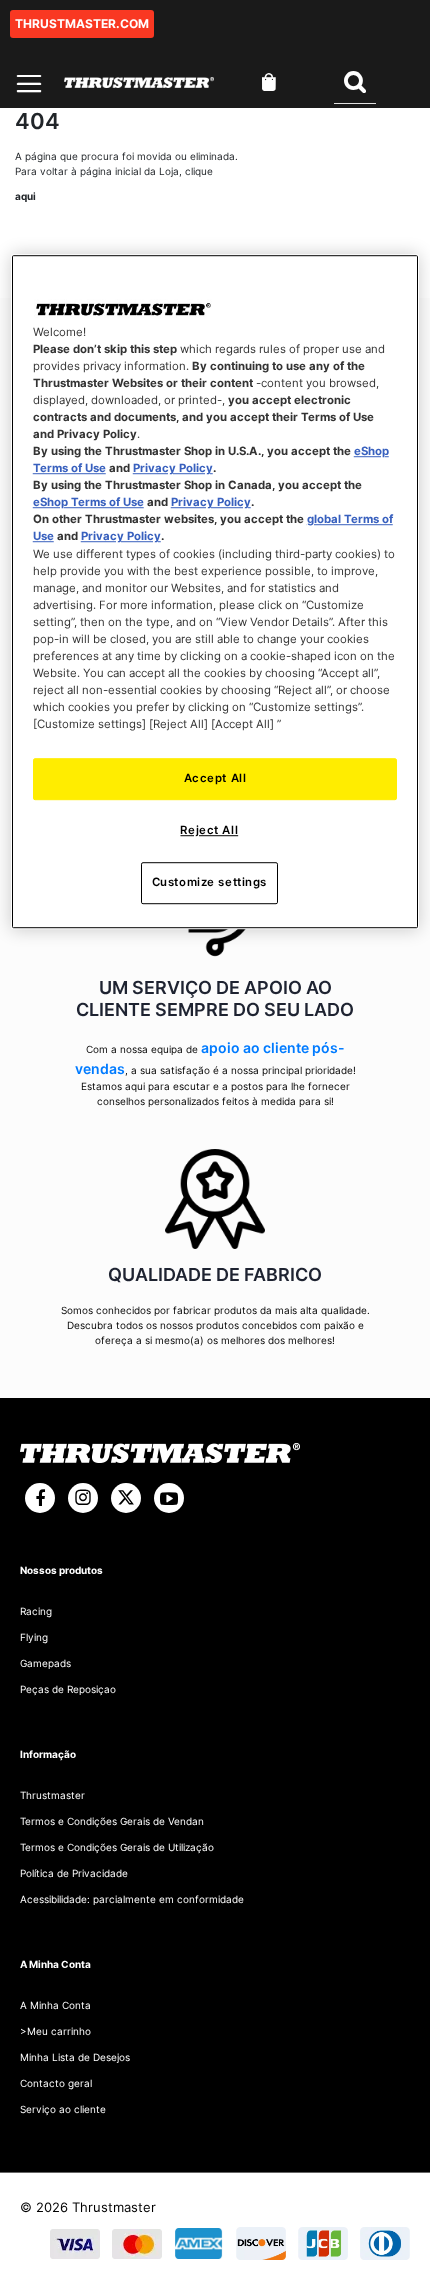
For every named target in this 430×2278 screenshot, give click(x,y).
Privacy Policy (173, 468)
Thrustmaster (52, 1795)
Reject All (209, 830)
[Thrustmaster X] (126, 1498)
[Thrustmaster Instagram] (83, 1498)
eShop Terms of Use (88, 503)
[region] (215, 591)
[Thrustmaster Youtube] (169, 1498)
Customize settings (209, 882)
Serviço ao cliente (63, 2109)
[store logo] (139, 82)
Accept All (215, 778)
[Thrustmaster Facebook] (40, 1498)
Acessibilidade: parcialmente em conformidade (132, 1899)
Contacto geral (56, 2083)
